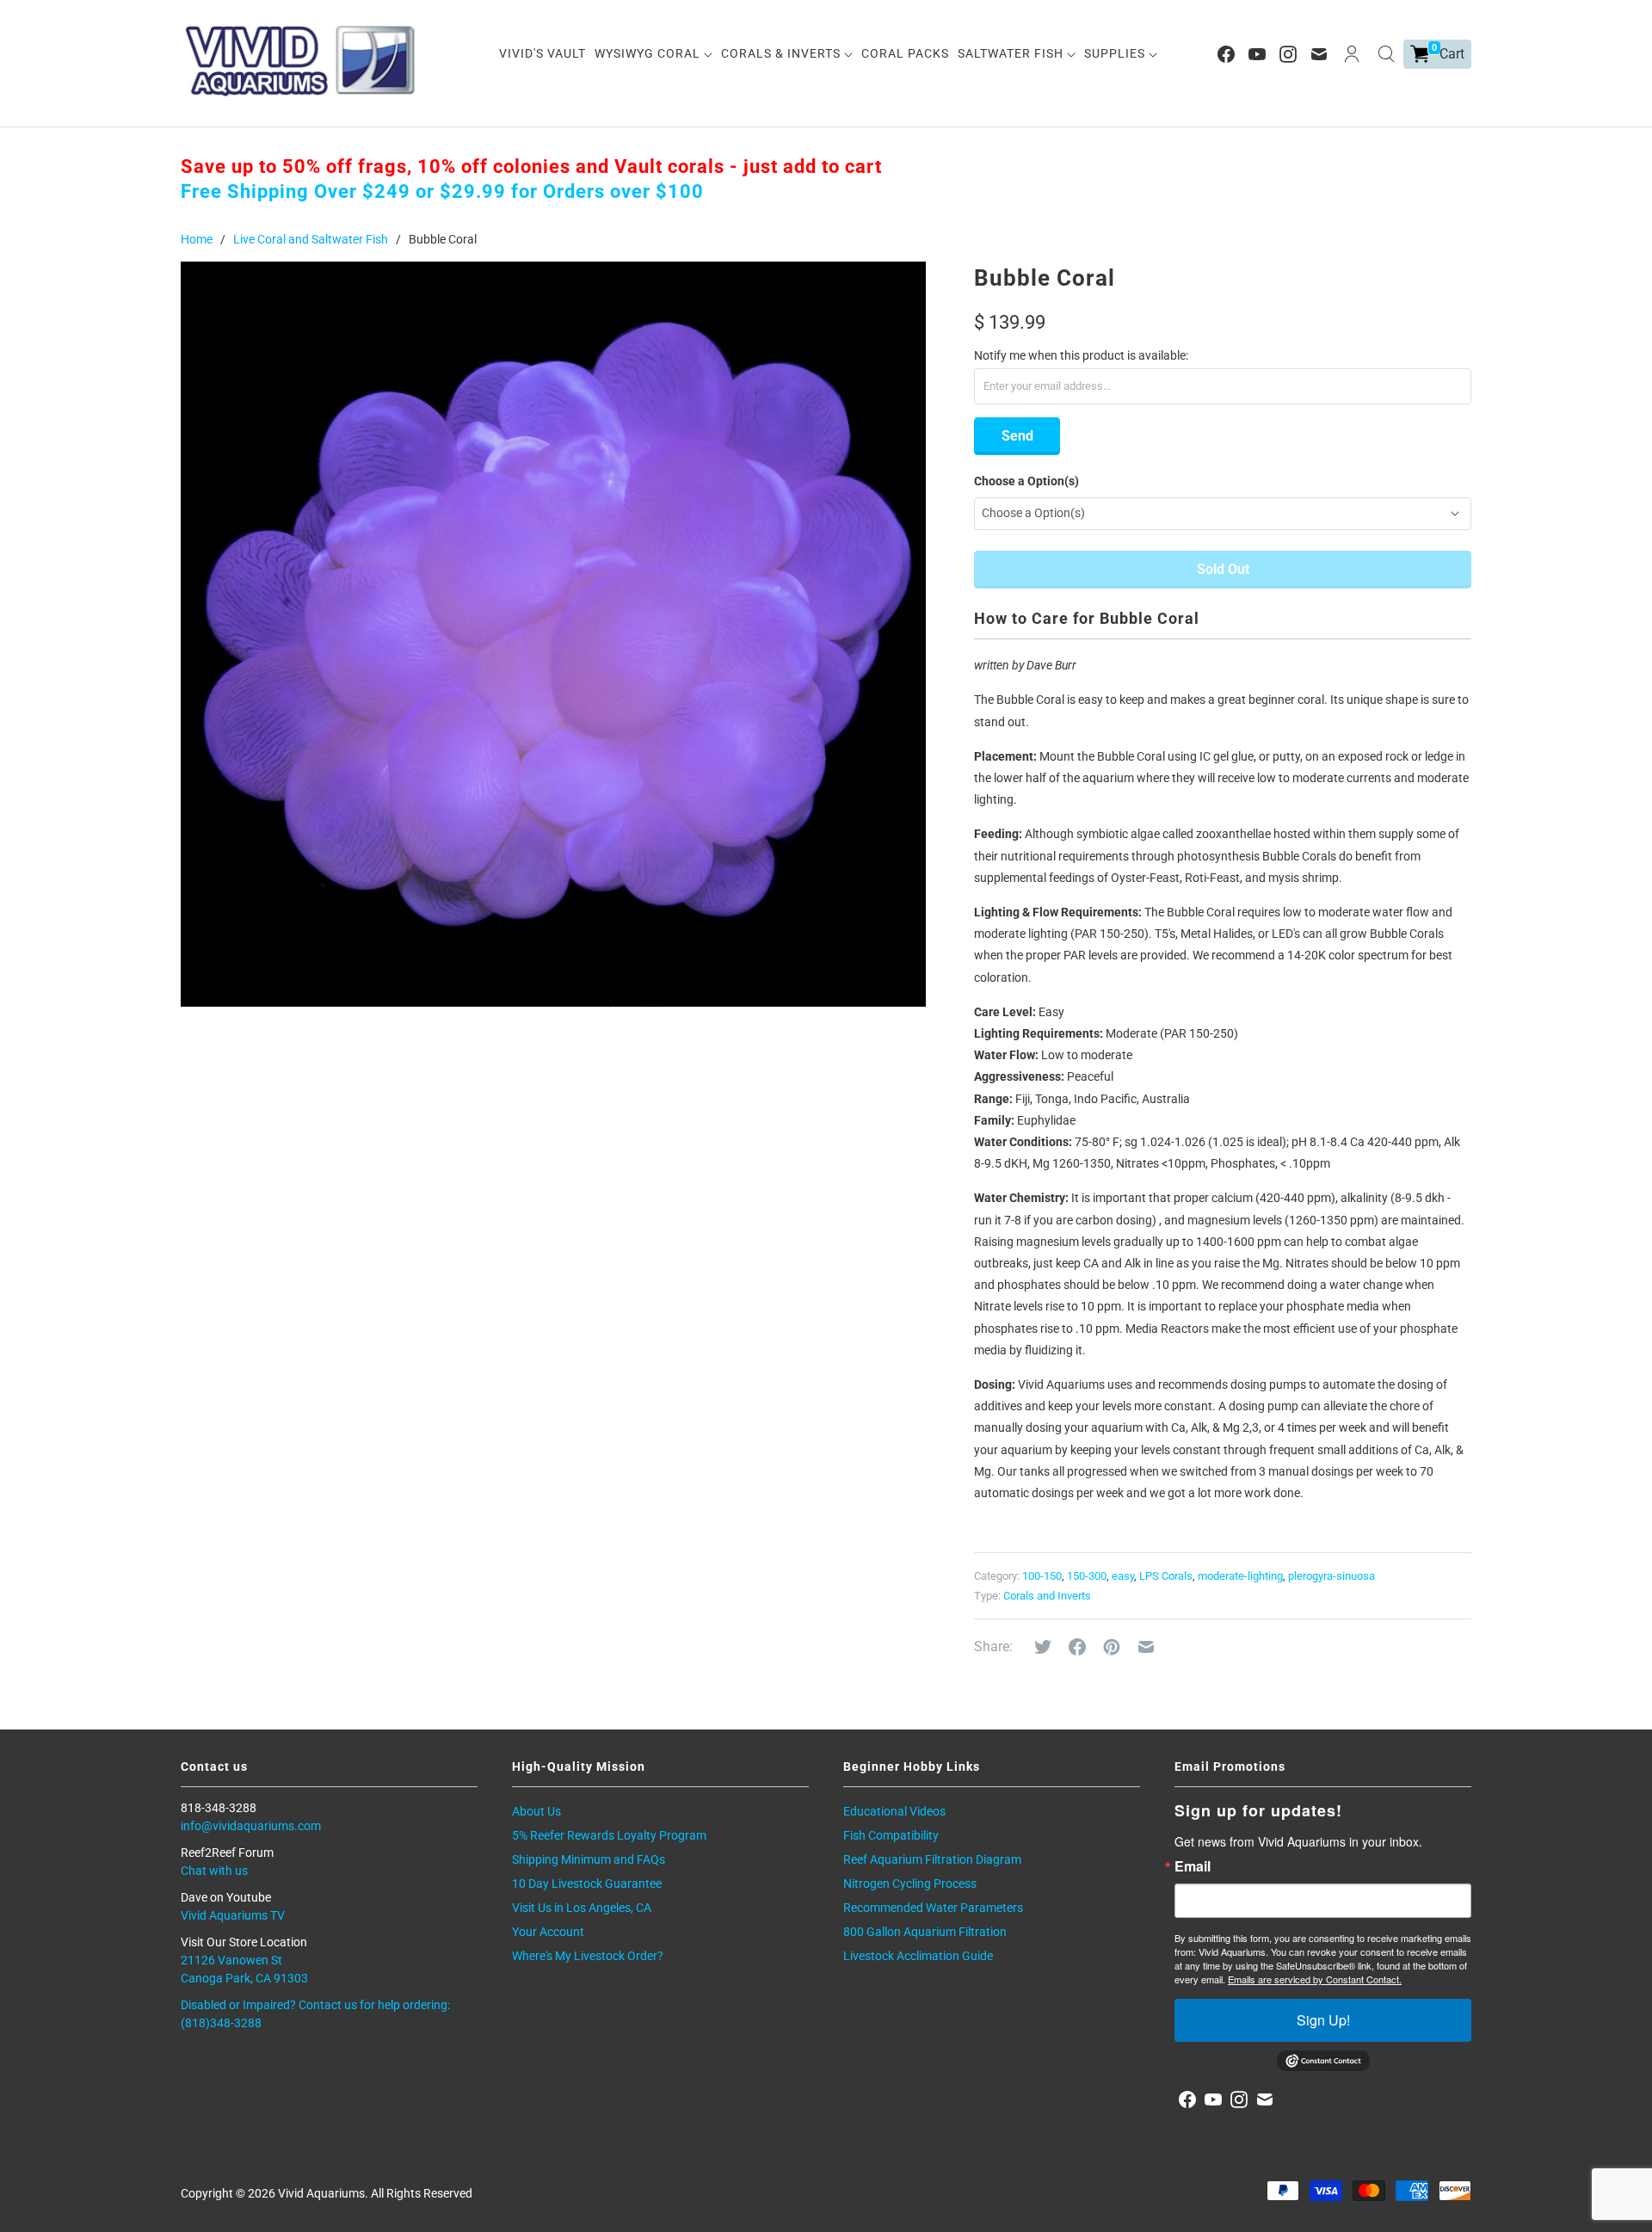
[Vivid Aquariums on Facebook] (1226, 54)
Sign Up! (1323, 2020)
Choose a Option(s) (1026, 481)
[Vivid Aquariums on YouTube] (1257, 54)
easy (1123, 1576)
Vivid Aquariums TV (233, 1915)
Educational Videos (894, 1811)
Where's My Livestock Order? (588, 1956)
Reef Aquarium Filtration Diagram (932, 1859)
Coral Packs (905, 53)
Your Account (548, 1932)
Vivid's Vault (542, 53)
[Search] (1386, 54)
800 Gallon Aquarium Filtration (925, 1932)
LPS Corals (1166, 1576)
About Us (536, 1811)
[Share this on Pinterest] (1112, 1647)
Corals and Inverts (1047, 1596)
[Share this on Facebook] (1077, 1647)
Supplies (1116, 53)
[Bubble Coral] (553, 634)
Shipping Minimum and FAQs (589, 1859)
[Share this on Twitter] (1043, 1647)
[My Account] (1352, 54)
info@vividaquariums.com (251, 1826)
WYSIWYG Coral (649, 53)
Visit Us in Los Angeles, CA (582, 1908)
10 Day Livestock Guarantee (587, 1884)
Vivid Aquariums (321, 2193)
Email (1193, 1866)
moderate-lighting (1240, 1576)
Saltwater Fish (1012, 53)
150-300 (1087, 1576)
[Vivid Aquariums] (301, 61)
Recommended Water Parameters (933, 1908)
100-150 (1042, 1576)
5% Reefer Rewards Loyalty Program (609, 1835)
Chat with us (214, 1871)
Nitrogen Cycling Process (910, 1884)
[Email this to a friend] (1146, 1647)
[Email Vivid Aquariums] (1319, 54)
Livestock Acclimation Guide (918, 1956)
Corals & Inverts (783, 53)
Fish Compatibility (891, 1835)
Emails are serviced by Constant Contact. (1315, 1979)
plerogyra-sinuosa (1331, 1576)
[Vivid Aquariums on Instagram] (1288, 54)
